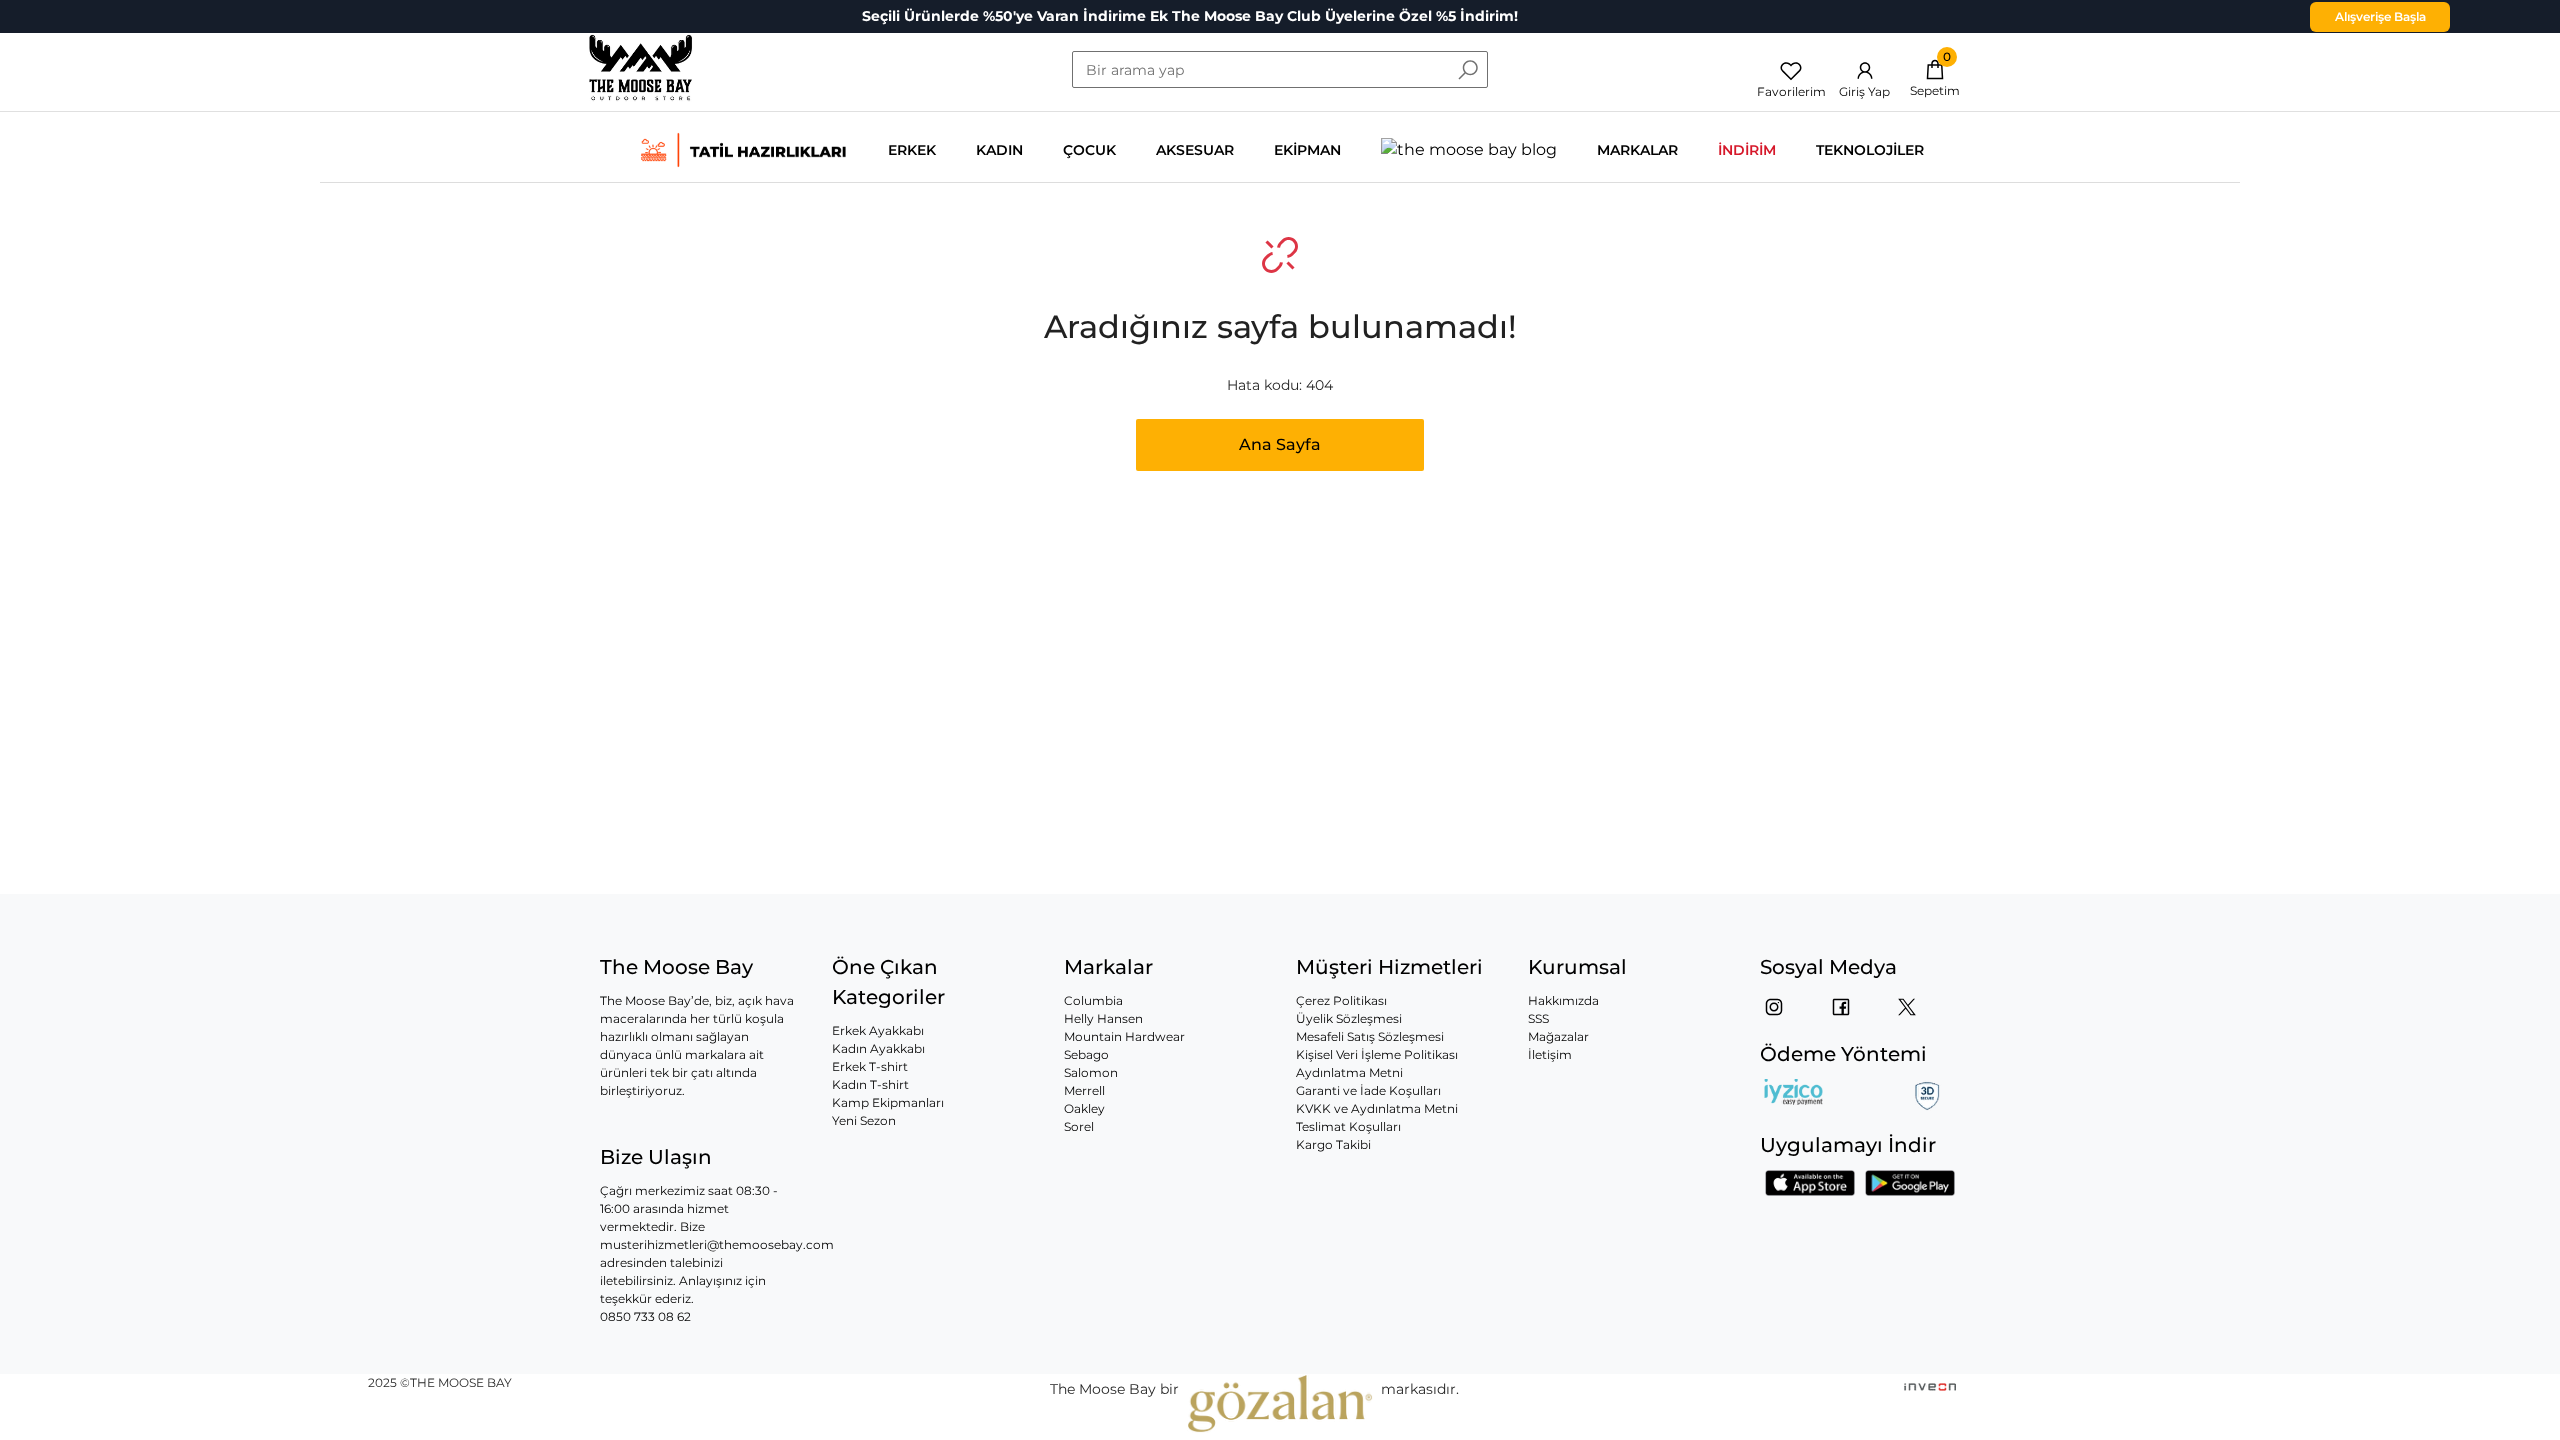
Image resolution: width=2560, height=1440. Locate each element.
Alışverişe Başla (2380, 16)
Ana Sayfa (1280, 444)
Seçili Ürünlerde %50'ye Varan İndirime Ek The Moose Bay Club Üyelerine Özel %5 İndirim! (1190, 16)
